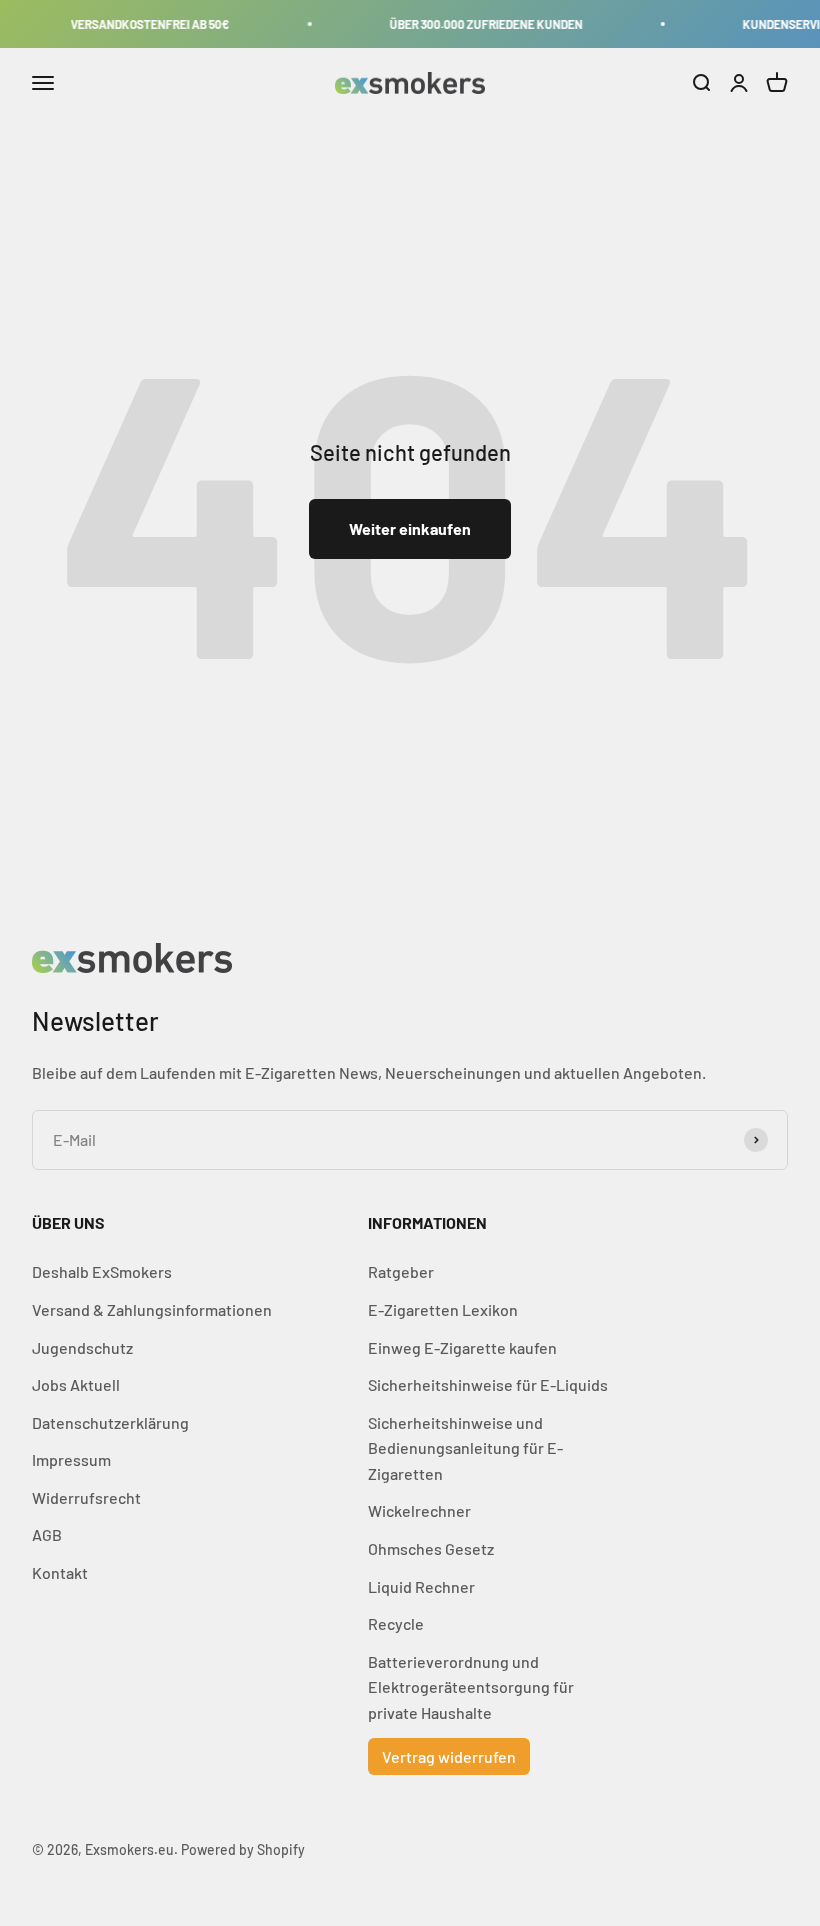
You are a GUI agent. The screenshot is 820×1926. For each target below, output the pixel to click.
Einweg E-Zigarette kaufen (462, 1347)
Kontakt (60, 1572)
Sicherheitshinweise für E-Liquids (488, 1384)
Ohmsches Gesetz (431, 1548)
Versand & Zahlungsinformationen (152, 1309)
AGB (47, 1534)
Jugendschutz (82, 1347)
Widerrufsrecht (86, 1497)
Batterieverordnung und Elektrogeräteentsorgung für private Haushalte (471, 1687)
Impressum (71, 1459)
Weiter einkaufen (410, 528)
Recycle (396, 1623)
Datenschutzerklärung (110, 1422)
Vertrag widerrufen (449, 1756)
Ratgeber (401, 1271)
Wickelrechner (419, 1510)
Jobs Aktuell (76, 1384)
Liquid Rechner (421, 1586)
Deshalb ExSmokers (102, 1271)
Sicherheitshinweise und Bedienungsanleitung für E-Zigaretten (465, 1448)
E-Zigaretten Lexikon (443, 1309)
